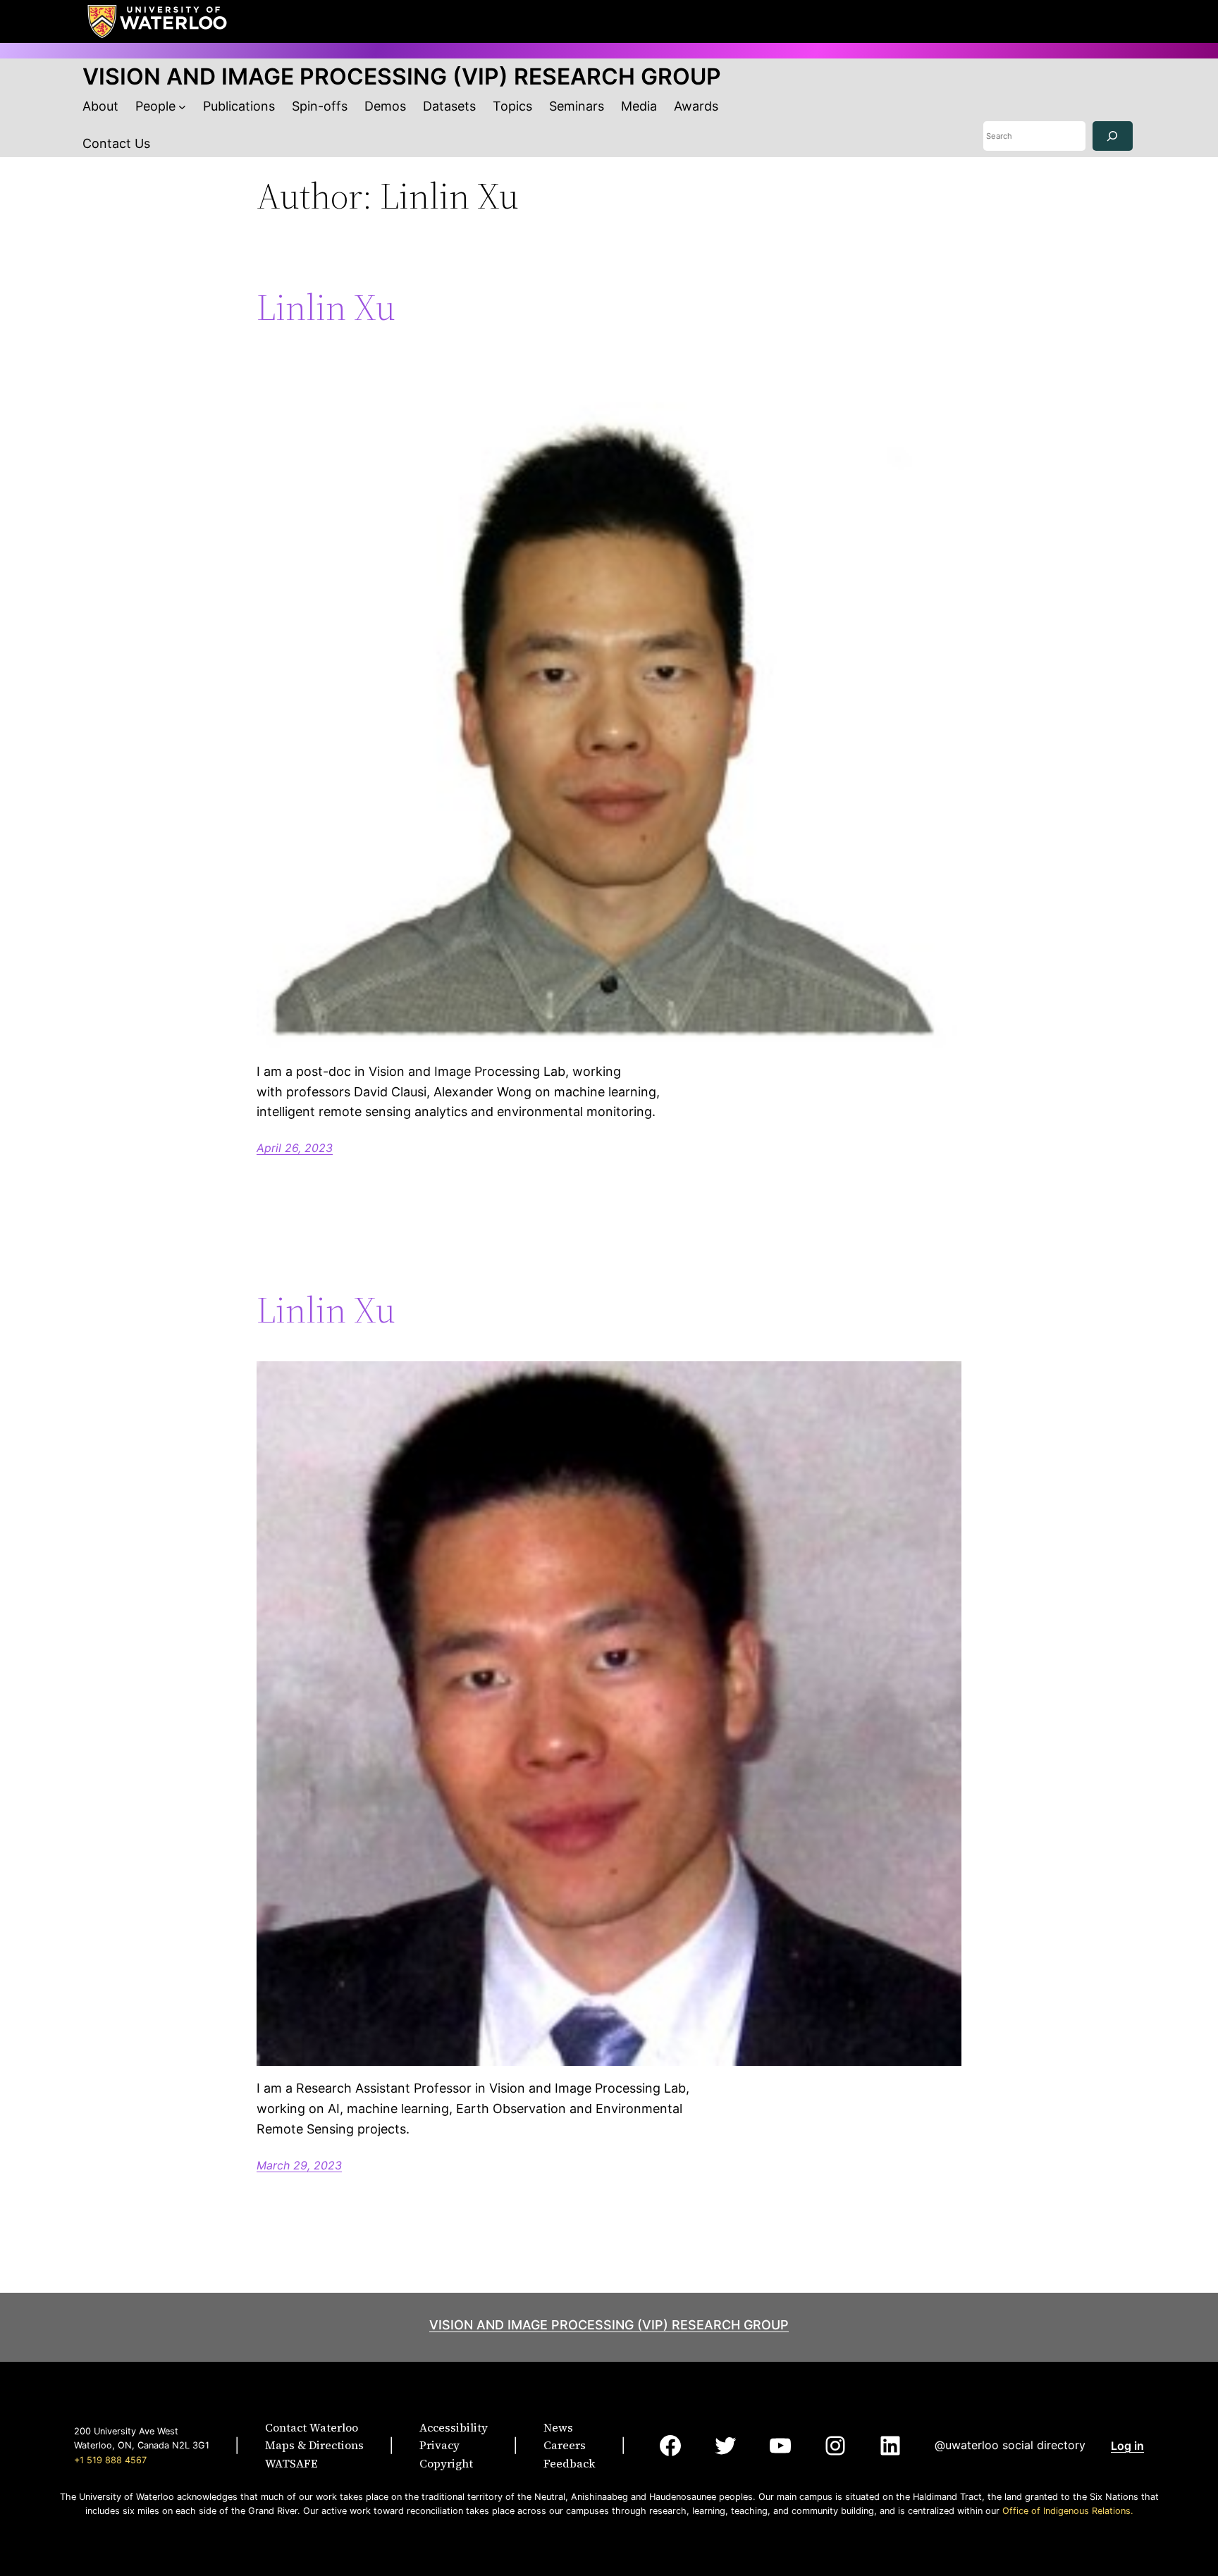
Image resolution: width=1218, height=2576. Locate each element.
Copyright (446, 2463)
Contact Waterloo (312, 2427)
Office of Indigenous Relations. (1068, 2511)
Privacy (439, 2445)
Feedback (570, 2463)
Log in (1127, 2446)
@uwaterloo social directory (1010, 2445)
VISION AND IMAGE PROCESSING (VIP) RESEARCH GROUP (402, 76)
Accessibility (454, 2427)
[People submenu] (182, 107)
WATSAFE (291, 2463)
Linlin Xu (326, 307)
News (558, 2427)
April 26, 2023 (295, 1148)
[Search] (1113, 136)
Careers (565, 2445)
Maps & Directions (314, 2445)
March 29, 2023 (299, 2165)
